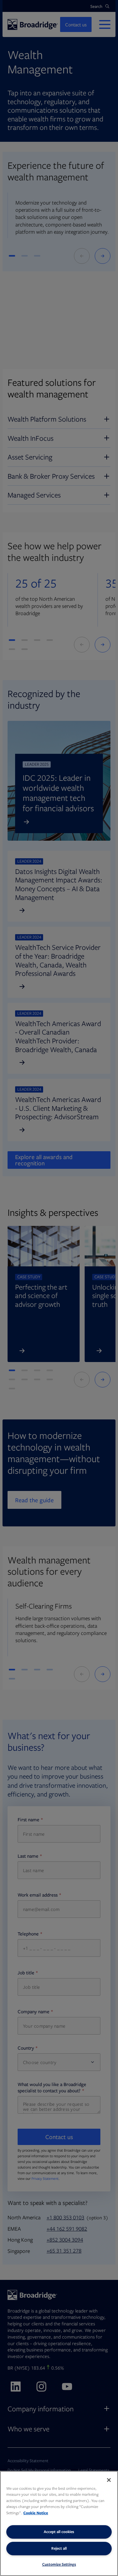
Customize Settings (59, 2564)
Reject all (59, 2548)
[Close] (109, 2480)
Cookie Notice (36, 2513)
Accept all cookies (59, 2532)
